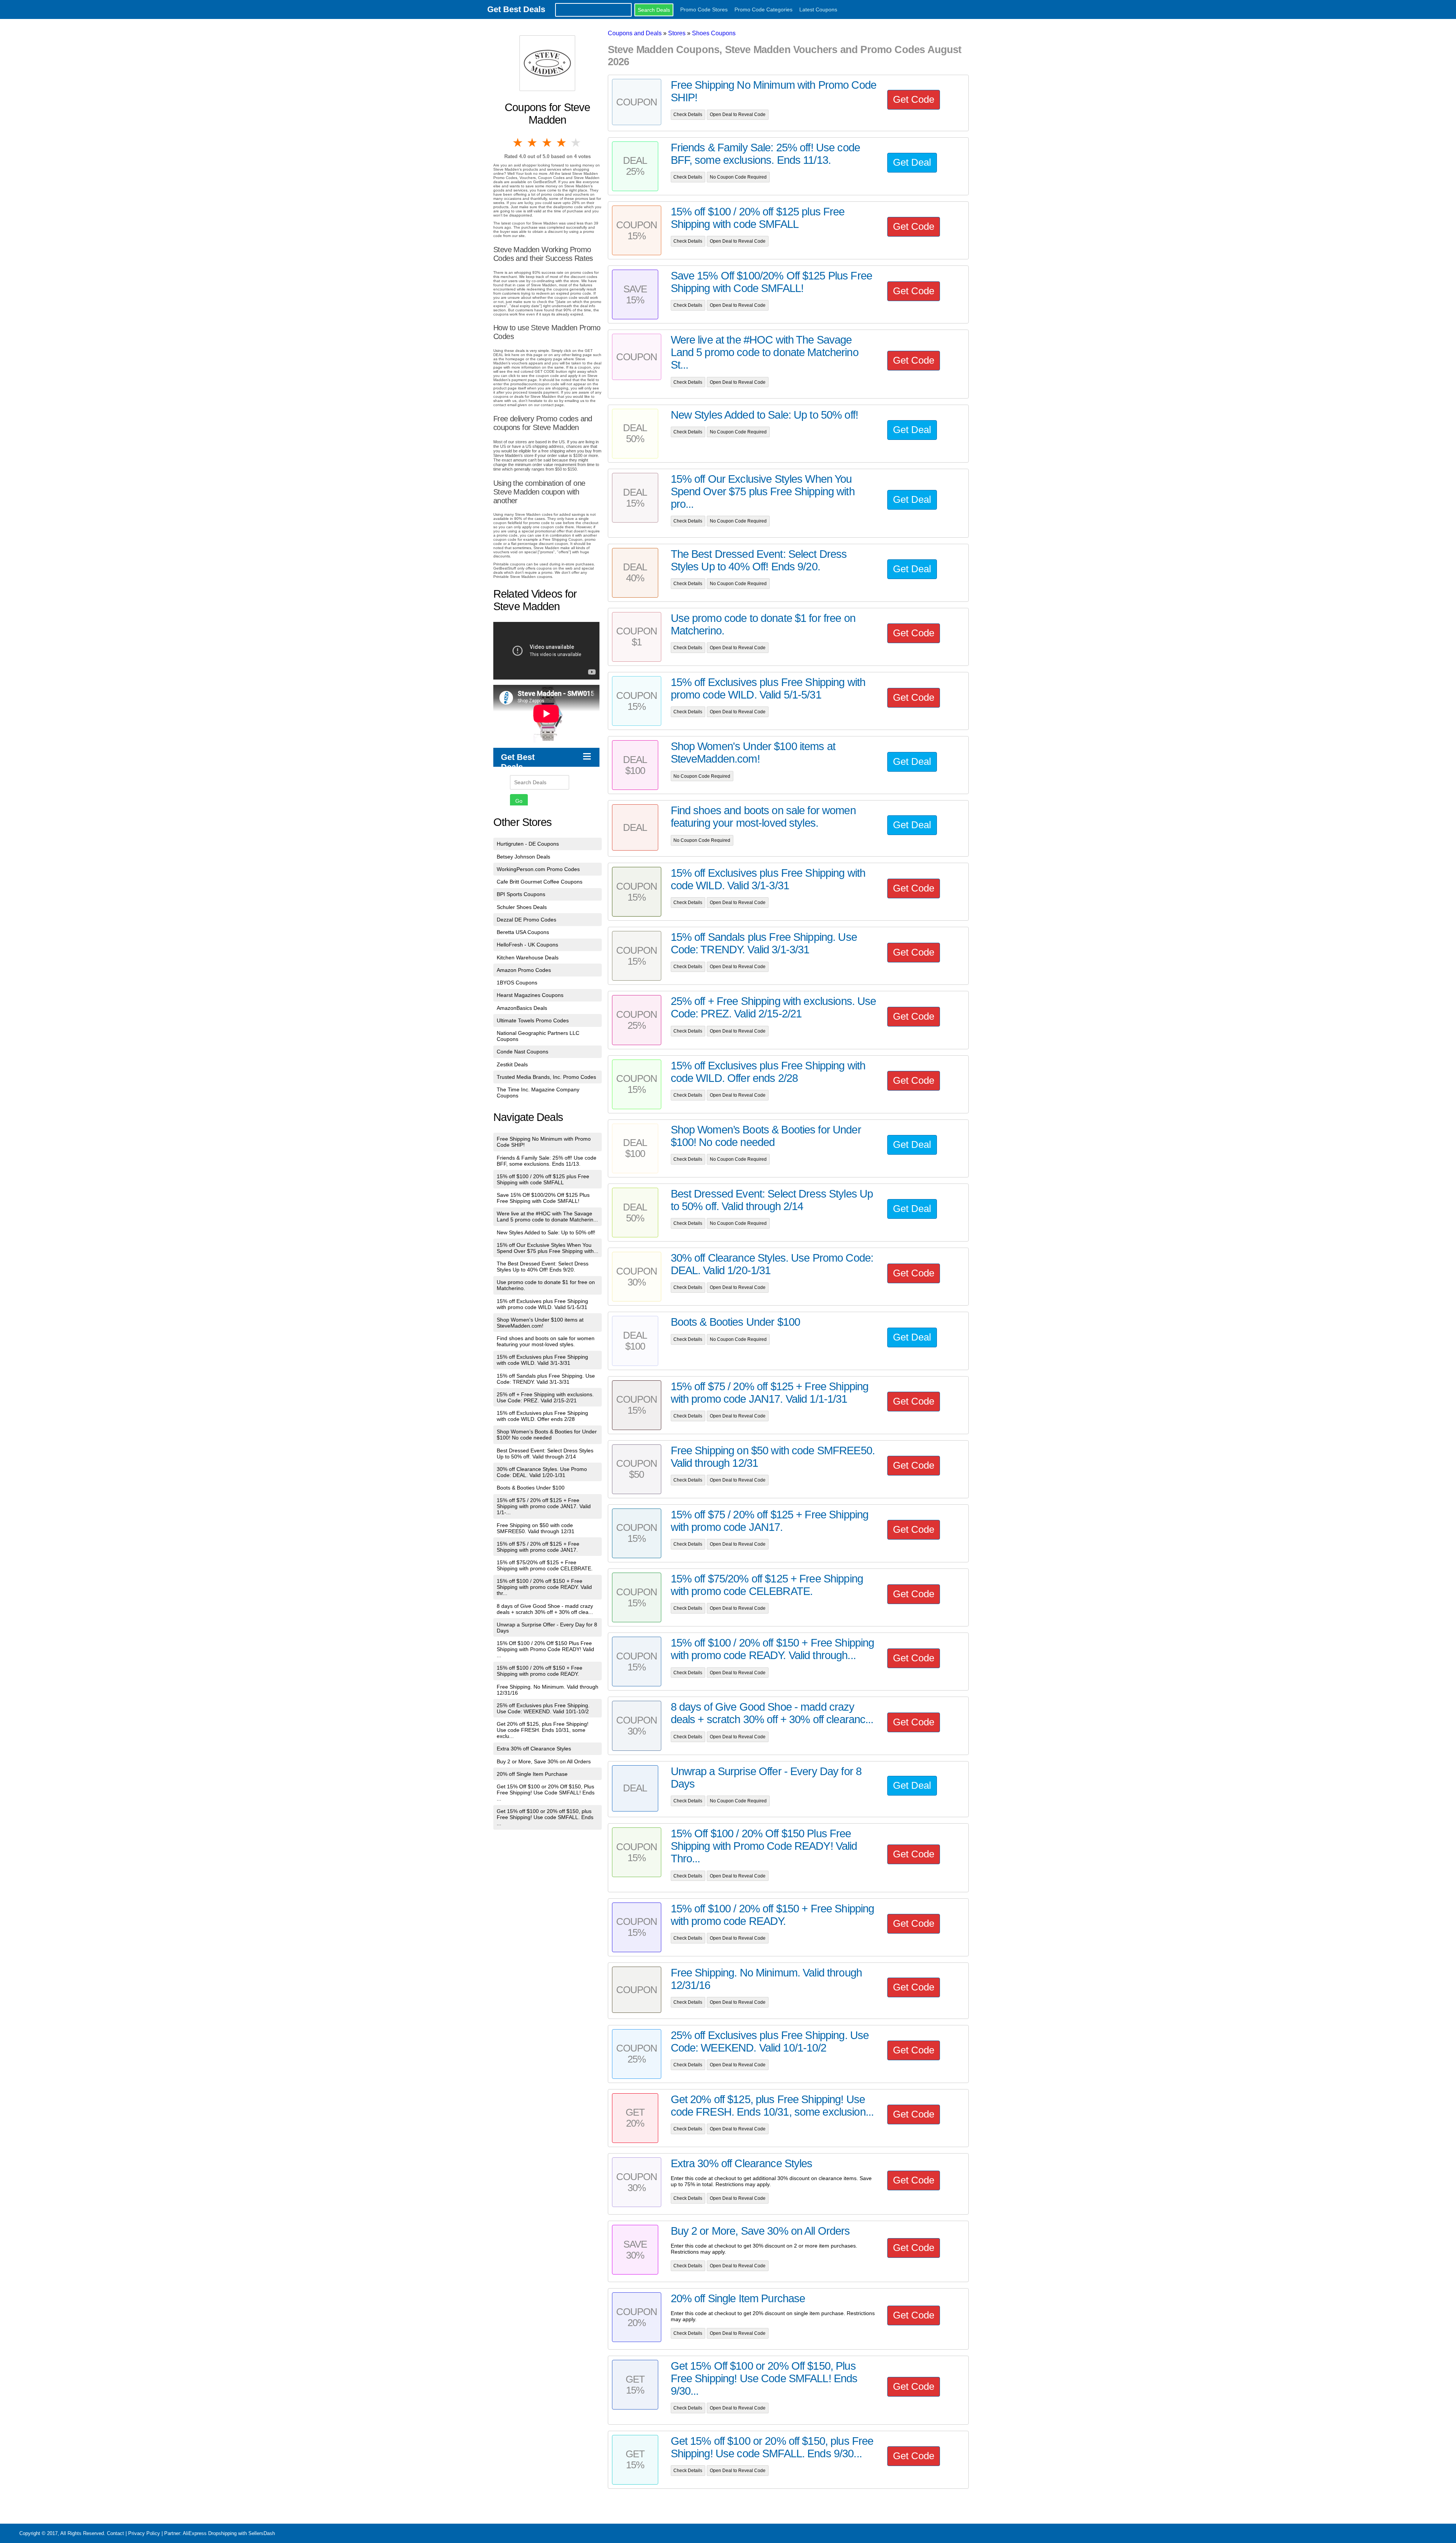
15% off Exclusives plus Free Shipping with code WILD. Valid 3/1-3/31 (542, 1360)
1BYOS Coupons (517, 983)
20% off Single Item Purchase (532, 1774)
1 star (518, 143)
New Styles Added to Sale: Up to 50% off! (546, 1232)
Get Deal (912, 162)
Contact (115, 2533)
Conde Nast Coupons (522, 1052)
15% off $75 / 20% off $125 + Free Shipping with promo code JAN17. (538, 1547)
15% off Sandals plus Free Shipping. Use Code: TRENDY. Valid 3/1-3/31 (546, 1379)
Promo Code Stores (704, 9)
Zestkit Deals (512, 1064)
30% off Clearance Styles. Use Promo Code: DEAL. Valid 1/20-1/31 (542, 1472)
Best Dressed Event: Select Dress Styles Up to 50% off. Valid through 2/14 (545, 1454)
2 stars (533, 143)
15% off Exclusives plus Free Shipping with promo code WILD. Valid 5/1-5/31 (542, 1304)
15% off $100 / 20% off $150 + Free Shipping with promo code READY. (540, 1671)
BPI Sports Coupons (521, 894)
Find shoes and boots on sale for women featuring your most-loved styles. (546, 1341)
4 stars (562, 143)
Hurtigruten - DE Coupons (528, 844)
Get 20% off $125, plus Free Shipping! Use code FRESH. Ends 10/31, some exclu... (543, 1730)
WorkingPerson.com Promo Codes (538, 869)
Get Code (914, 99)
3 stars (548, 143)
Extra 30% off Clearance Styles (534, 1749)
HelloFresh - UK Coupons (527, 945)
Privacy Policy (144, 2533)
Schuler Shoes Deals (522, 907)
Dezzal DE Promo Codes (526, 920)
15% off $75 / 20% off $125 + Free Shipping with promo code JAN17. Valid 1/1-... (544, 1506)
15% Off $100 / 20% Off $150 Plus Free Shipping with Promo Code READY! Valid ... (545, 1649)
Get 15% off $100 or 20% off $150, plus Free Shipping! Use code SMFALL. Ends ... (545, 1817)
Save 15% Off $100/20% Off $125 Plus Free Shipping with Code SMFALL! (543, 1198)
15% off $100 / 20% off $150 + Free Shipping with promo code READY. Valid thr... (544, 1587)
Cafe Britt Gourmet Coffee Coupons (540, 882)
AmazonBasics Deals (522, 1008)
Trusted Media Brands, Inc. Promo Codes (546, 1077)
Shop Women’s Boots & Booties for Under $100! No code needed (547, 1435)
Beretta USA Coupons (523, 932)
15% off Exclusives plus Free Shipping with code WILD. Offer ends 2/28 (542, 1416)
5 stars (576, 143)
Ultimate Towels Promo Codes (533, 1020)
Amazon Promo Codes (524, 970)
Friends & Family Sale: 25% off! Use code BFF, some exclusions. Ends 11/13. (547, 1161)
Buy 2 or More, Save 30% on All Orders (544, 1761)
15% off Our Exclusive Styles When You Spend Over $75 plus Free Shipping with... (548, 1248)
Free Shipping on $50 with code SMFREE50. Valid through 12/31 (536, 1528)
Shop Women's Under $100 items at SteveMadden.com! (540, 1323)
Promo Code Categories (763, 9)
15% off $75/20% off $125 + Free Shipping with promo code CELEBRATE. (545, 1565)
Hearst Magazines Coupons (530, 995)
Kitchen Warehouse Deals (528, 958)
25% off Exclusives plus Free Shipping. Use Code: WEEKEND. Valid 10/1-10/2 (543, 1708)
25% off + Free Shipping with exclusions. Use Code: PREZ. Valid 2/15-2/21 (545, 1397)
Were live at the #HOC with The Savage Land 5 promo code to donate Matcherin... (547, 1217)
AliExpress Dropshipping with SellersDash (229, 2533)
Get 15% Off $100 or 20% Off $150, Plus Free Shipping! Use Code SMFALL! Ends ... (546, 1793)
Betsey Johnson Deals (523, 857)
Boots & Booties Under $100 (531, 1488)
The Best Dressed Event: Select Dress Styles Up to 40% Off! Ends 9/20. (543, 1267)
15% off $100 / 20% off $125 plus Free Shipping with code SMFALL (543, 1179)
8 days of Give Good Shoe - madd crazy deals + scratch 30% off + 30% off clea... (545, 1609)
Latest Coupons (818, 9)
